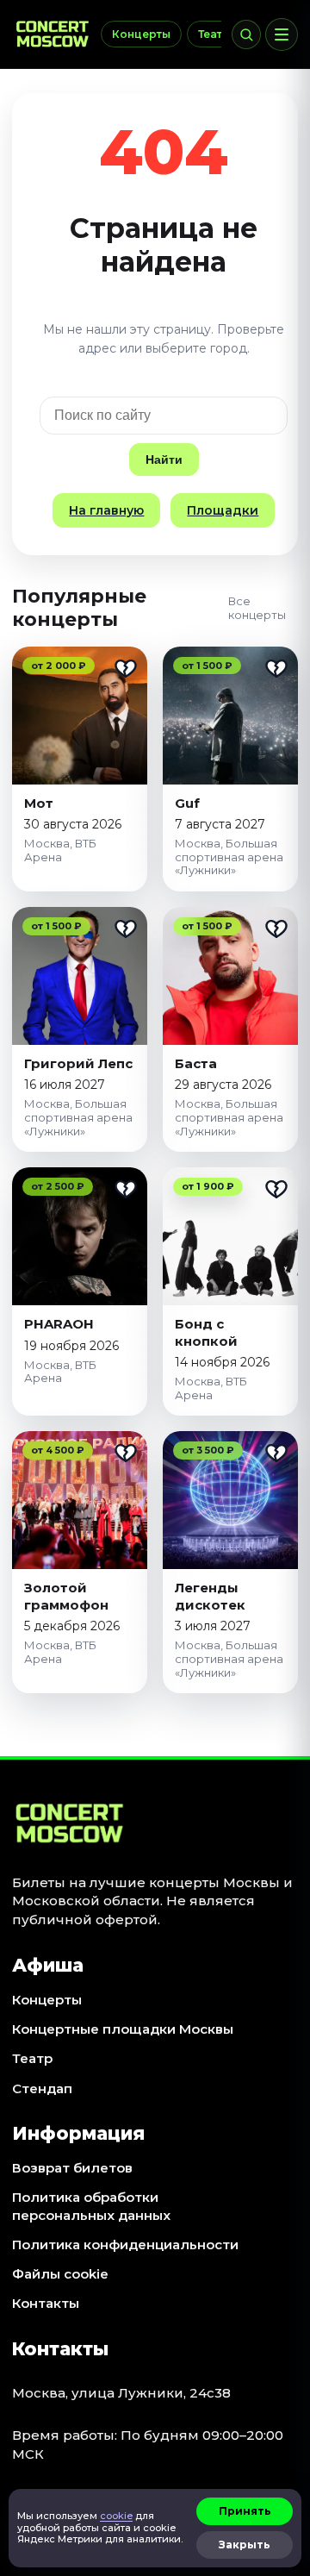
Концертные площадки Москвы (123, 2029)
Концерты (141, 34)
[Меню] (282, 34)
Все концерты (257, 608)
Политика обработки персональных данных (91, 2206)
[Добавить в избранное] (126, 668)
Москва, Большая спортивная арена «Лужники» (229, 857)
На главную (106, 510)
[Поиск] (246, 34)
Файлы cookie (60, 2274)
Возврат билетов (72, 2168)
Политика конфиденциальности (125, 2245)
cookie (116, 2516)
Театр (214, 34)
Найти (164, 460)
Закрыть (245, 2545)
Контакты (46, 2303)
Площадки (223, 510)
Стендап (42, 2088)
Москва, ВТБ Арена (60, 850)
